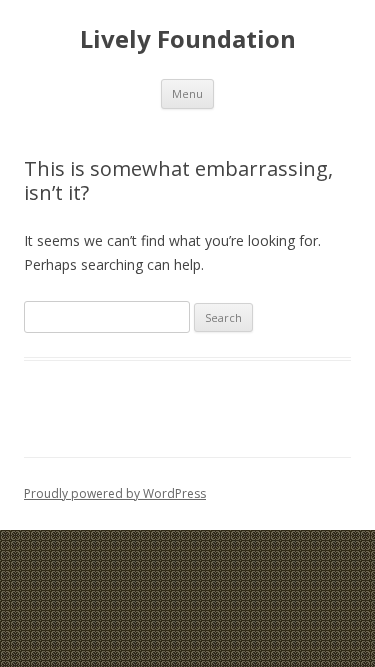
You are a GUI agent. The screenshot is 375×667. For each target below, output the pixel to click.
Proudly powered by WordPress (115, 493)
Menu (187, 93)
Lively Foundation (188, 39)
